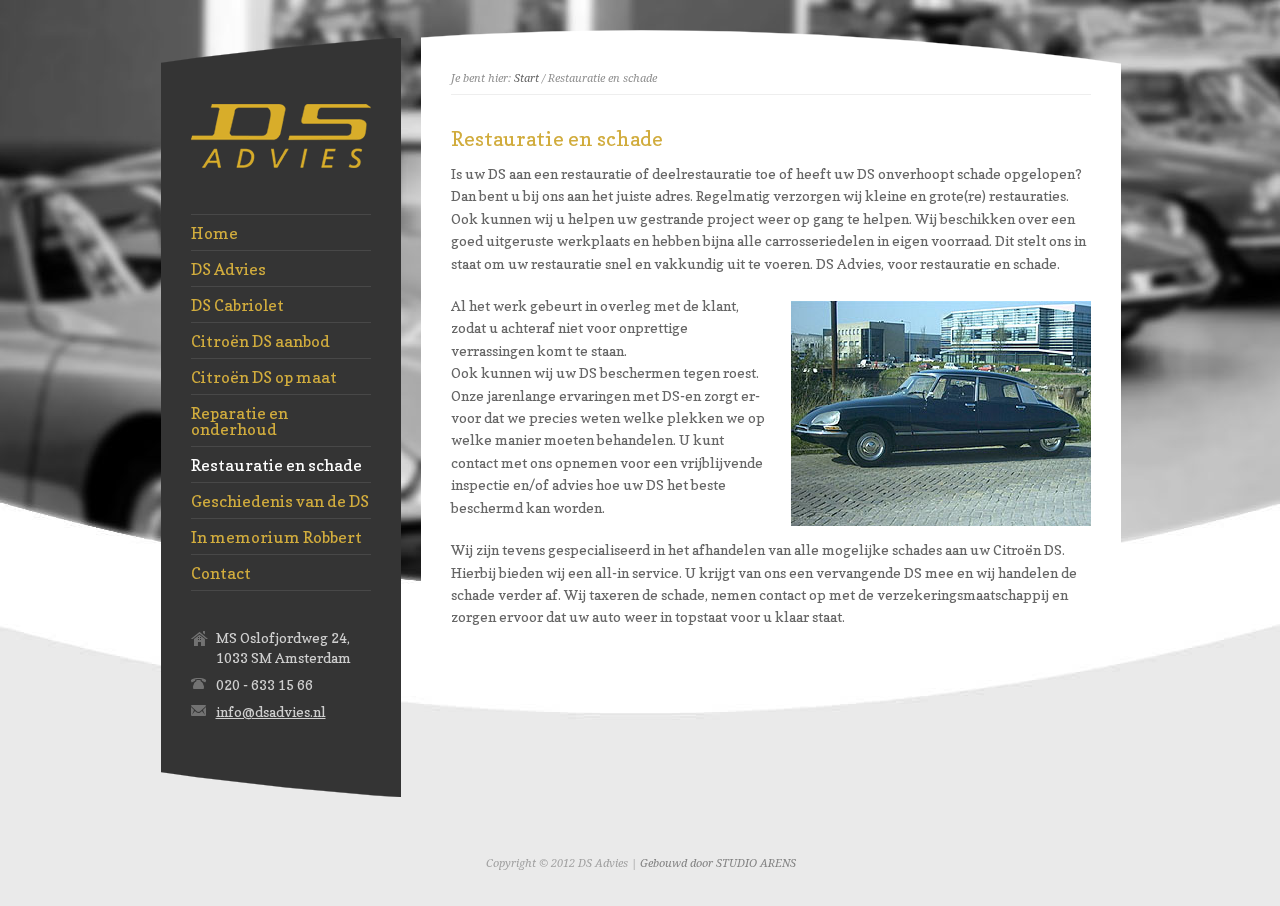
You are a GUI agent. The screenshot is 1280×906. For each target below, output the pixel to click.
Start (526, 78)
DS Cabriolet (237, 305)
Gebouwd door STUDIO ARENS (718, 863)
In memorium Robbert (276, 537)
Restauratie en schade (276, 465)
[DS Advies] (281, 162)
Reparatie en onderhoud (239, 421)
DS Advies (228, 269)
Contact (221, 573)
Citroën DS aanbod (260, 341)
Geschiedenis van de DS (280, 501)
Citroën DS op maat (264, 377)
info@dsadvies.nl (271, 711)
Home (214, 233)
